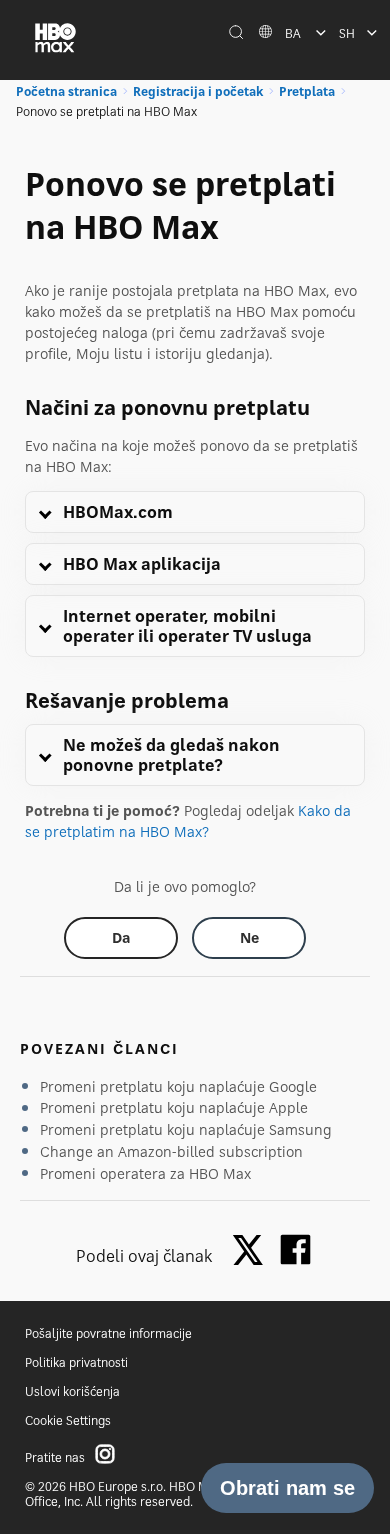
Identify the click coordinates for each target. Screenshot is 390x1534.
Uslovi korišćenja (72, 1391)
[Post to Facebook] (295, 1249)
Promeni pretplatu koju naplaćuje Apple (174, 1107)
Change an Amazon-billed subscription (171, 1151)
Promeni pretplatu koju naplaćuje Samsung (186, 1129)
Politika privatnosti (76, 1362)
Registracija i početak (198, 91)
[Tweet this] (253, 1251)
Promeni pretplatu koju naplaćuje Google (178, 1086)
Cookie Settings (68, 1420)
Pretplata (307, 91)
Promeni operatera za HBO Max (145, 1173)
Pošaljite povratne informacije (108, 1333)
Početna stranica (66, 91)
